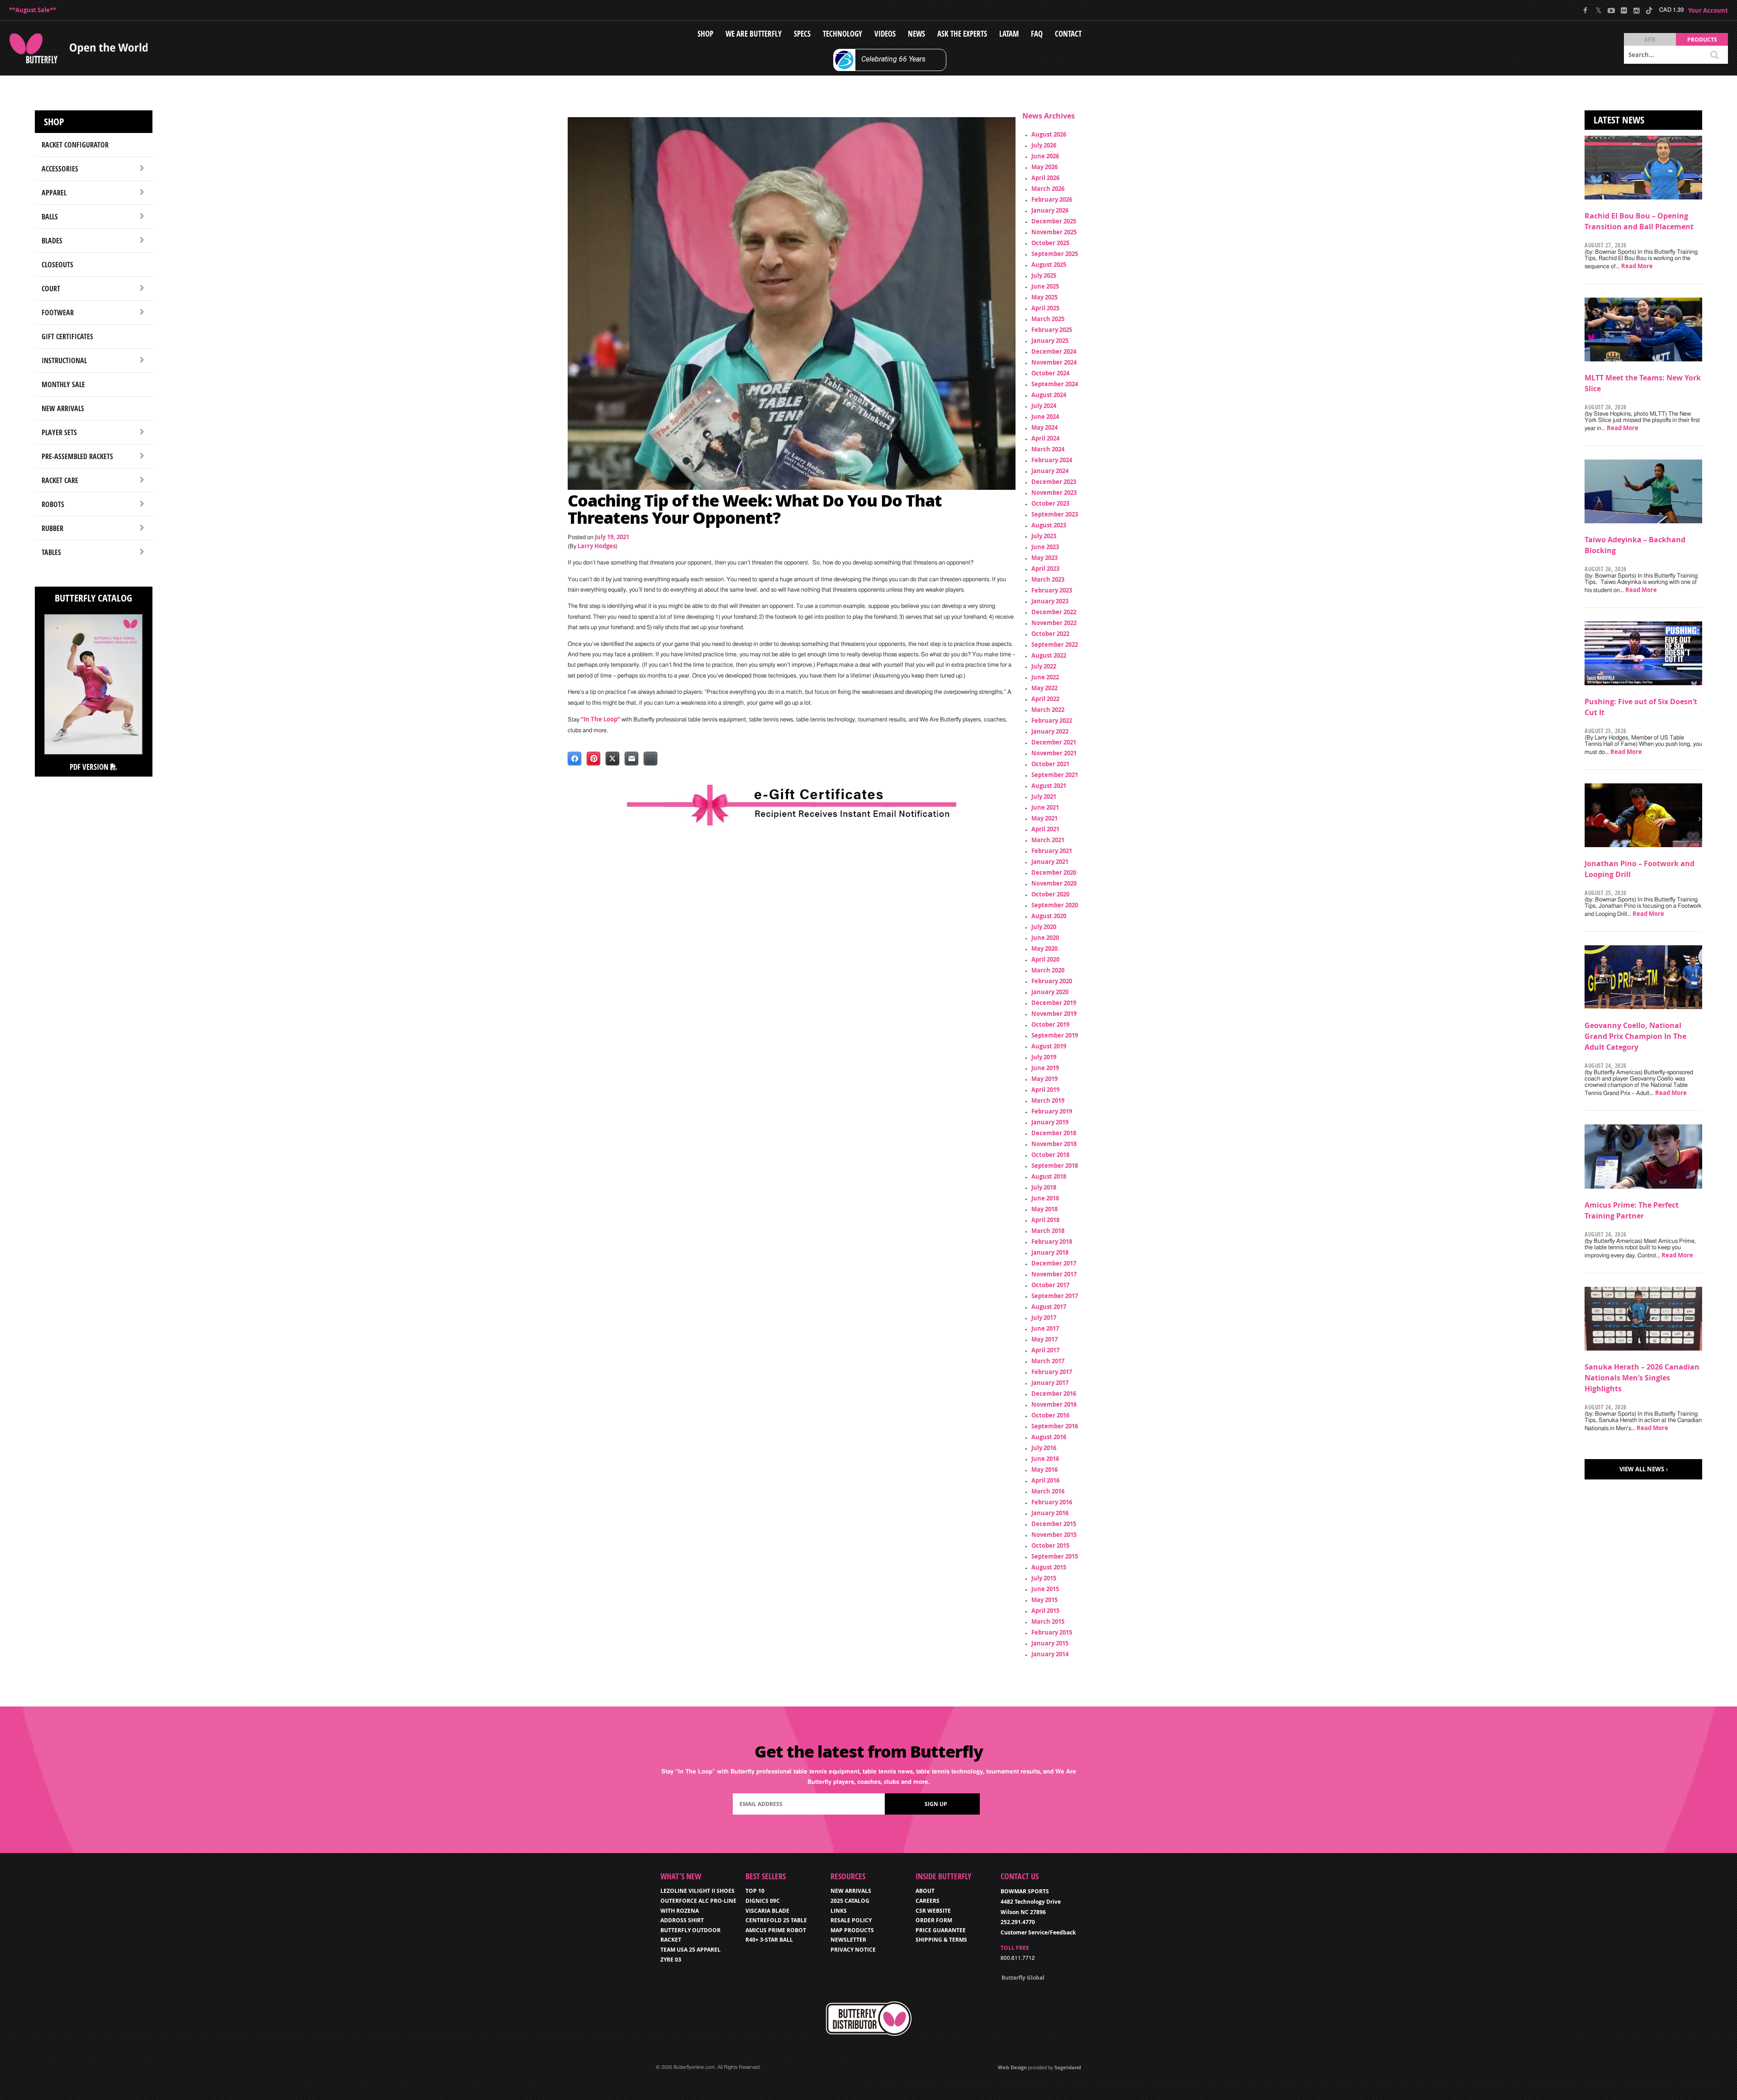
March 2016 (1048, 1491)
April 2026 (1045, 178)
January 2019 (1050, 1122)
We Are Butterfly (754, 34)
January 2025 (1050, 341)
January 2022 (1050, 731)
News (916, 34)
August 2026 (1049, 134)
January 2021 (1050, 862)
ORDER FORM (934, 1920)
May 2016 (1044, 1470)
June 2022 (1045, 677)
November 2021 (1054, 753)
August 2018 (1049, 1176)
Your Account (1708, 10)
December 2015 (1054, 1524)
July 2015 (1044, 1578)
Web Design (1012, 2067)
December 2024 (1054, 351)
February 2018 (1052, 1242)
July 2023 (1044, 536)
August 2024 (1049, 395)
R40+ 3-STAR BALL (769, 1940)
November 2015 (1054, 1535)
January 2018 (1050, 1252)
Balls (50, 217)
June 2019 (1045, 1068)
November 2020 (1054, 883)
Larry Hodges (597, 546)
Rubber (52, 528)
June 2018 (1045, 1198)
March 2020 (1048, 970)
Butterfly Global (1023, 1978)
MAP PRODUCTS (852, 1930)
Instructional (64, 360)
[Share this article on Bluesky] (650, 758)
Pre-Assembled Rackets (77, 456)
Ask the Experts (962, 34)
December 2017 (1054, 1263)
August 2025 (1049, 265)
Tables (51, 552)
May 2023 (1044, 558)
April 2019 (1045, 1090)
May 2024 (1044, 427)
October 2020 (1050, 894)
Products (1702, 40)
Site (1650, 40)
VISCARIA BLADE (767, 1911)
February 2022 (1052, 721)
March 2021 (1048, 840)
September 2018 (1055, 1166)
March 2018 (1048, 1231)
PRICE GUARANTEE (941, 1930)
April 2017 (1045, 1350)
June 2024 (1045, 417)
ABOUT (925, 1891)
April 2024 (1045, 438)
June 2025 (1045, 286)
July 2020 (1044, 927)
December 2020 (1054, 872)
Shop (705, 34)
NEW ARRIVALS (851, 1891)
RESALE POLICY (851, 1920)
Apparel (54, 193)
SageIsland (1068, 2067)
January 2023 (1050, 601)
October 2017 (1050, 1285)
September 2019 (1055, 1035)
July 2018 (1044, 1187)
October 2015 (1050, 1545)
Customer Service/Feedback (1038, 1932)
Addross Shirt (682, 1920)
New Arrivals (63, 408)
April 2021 (1045, 829)
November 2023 (1054, 493)
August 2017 (1049, 1307)
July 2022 (1044, 666)
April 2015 (1045, 1611)
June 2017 (1045, 1328)
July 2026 (1044, 145)
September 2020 (1055, 905)
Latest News (1619, 120)
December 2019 (1054, 1003)
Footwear (58, 313)
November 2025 (1054, 232)
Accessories (60, 169)
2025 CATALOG (850, 1901)
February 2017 (1052, 1372)
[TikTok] (1649, 10)
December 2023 (1054, 482)
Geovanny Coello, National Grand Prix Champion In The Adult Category (1635, 1036)
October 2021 (1050, 764)
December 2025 (1054, 221)
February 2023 (1052, 590)
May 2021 (1044, 818)
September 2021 (1055, 775)
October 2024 (1050, 373)
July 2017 (1044, 1318)
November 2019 (1054, 1014)
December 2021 (1054, 742)
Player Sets (59, 432)
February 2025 (1052, 330)
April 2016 (1045, 1480)
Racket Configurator (75, 145)
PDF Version (90, 767)
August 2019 (1049, 1046)
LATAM (1009, 34)
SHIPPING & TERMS (941, 1940)
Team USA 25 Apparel (691, 1950)
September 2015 (1055, 1556)
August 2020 (1049, 916)
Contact (1068, 34)
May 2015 (1044, 1600)
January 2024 (1050, 471)
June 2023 (1045, 547)
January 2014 (1050, 1654)
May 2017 (1044, 1339)
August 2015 (1049, 1567)
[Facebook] (1586, 10)
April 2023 (1045, 569)
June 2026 (1045, 156)
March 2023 (1048, 579)
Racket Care (60, 480)
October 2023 (1050, 503)
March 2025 (1048, 319)
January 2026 (1050, 210)
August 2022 (1049, 655)
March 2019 (1048, 1100)
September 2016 (1055, 1426)
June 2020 (1045, 938)
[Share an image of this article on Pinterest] (593, 758)
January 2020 (1050, 992)
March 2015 (1048, 1621)
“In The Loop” (600, 719)
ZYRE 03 (671, 1960)
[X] (1598, 10)
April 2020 (1045, 959)
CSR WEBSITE (933, 1911)
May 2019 (1044, 1079)
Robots (53, 504)
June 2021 (1045, 807)
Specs (802, 34)
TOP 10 (755, 1891)
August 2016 (1049, 1437)
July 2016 (1044, 1448)
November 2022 (1054, 623)
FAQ (1037, 34)
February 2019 (1052, 1111)
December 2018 (1054, 1133)
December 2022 (1054, 612)
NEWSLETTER (848, 1940)
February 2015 (1052, 1632)
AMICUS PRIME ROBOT (776, 1930)
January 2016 (1050, 1513)
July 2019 (1044, 1057)
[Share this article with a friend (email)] (631, 758)
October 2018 (1050, 1155)
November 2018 (1054, 1144)
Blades (52, 241)
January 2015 (1050, 1643)
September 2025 (1055, 254)
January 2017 (1050, 1383)
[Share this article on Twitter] (612, 758)
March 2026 (1048, 189)
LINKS (839, 1911)
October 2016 (1050, 1415)
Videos (885, 34)
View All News (1642, 1469)
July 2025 (1044, 275)
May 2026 (1044, 167)
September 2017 (1055, 1296)
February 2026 (1052, 199)
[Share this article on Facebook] (574, 758)
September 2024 (1055, 384)
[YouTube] (1611, 10)
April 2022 (1045, 699)
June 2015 (1045, 1589)
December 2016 (1054, 1394)
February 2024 (1052, 460)
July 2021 (1044, 796)
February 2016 (1052, 1502)
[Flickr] (1624, 10)
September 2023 (1055, 514)
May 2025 (1044, 297)
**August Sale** (33, 10)
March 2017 (1048, 1361)
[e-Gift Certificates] (792, 805)
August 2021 (1049, 786)
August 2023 (1049, 525)
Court (51, 289)
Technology (842, 34)
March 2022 (1048, 710)
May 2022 (1044, 688)
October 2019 (1050, 1024)
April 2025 (1045, 308)
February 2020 (1052, 981)
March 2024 (1048, 449)
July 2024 (1044, 406)
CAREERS (928, 1901)
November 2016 (1054, 1404)
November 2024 (1054, 362)
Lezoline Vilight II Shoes (698, 1891)
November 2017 (1054, 1274)
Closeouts (57, 265)
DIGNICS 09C (763, 1901)
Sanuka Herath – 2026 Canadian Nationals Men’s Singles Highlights (1642, 1378)
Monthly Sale (63, 384)
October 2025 (1050, 243)
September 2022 (1055, 645)
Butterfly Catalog (93, 598)
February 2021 (1052, 851)
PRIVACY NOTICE (853, 1950)
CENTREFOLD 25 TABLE (776, 1920)
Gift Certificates (67, 337)
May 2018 (1044, 1209)
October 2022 (1050, 634)
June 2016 (1045, 1459)
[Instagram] (1636, 10)
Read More (1637, 266)
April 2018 (1045, 1220)
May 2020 (1044, 948)
